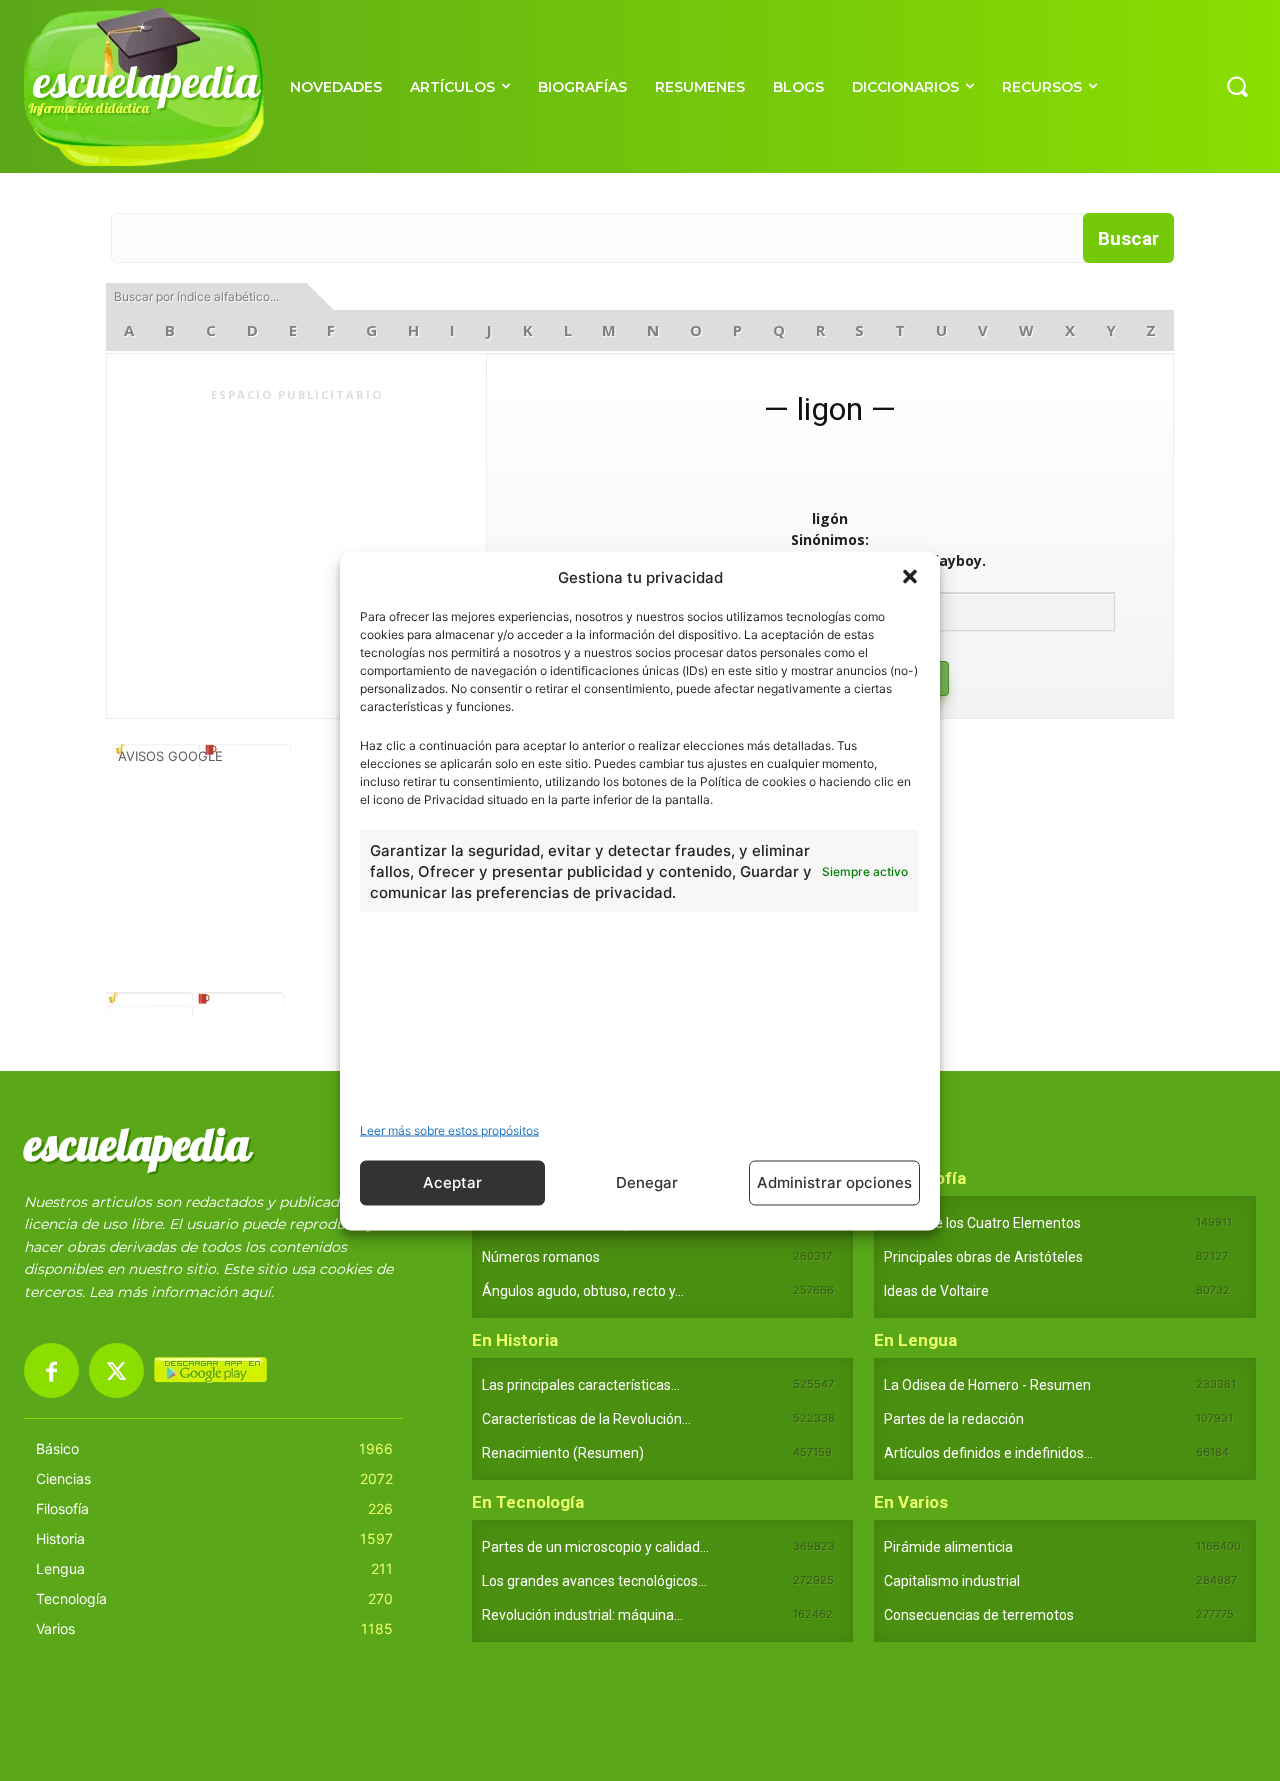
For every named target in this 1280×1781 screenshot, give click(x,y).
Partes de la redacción (954, 1419)
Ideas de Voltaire (936, 1291)
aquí (256, 1292)
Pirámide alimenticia (948, 1547)
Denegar (647, 1182)
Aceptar (452, 1182)
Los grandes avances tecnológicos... (594, 1581)
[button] (910, 577)
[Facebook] (51, 1370)
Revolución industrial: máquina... (582, 1615)
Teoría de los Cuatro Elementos (982, 1223)
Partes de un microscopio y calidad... (595, 1547)
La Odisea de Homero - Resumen (987, 1385)
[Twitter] (116, 1370)
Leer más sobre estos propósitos (449, 1129)
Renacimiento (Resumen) (563, 1453)
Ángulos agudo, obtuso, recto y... (583, 1291)
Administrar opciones (834, 1182)
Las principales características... (581, 1385)
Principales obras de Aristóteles (983, 1257)
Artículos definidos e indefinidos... (988, 1453)
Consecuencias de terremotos (979, 1615)
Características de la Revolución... (586, 1419)
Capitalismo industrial (952, 1581)
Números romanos (541, 1257)
